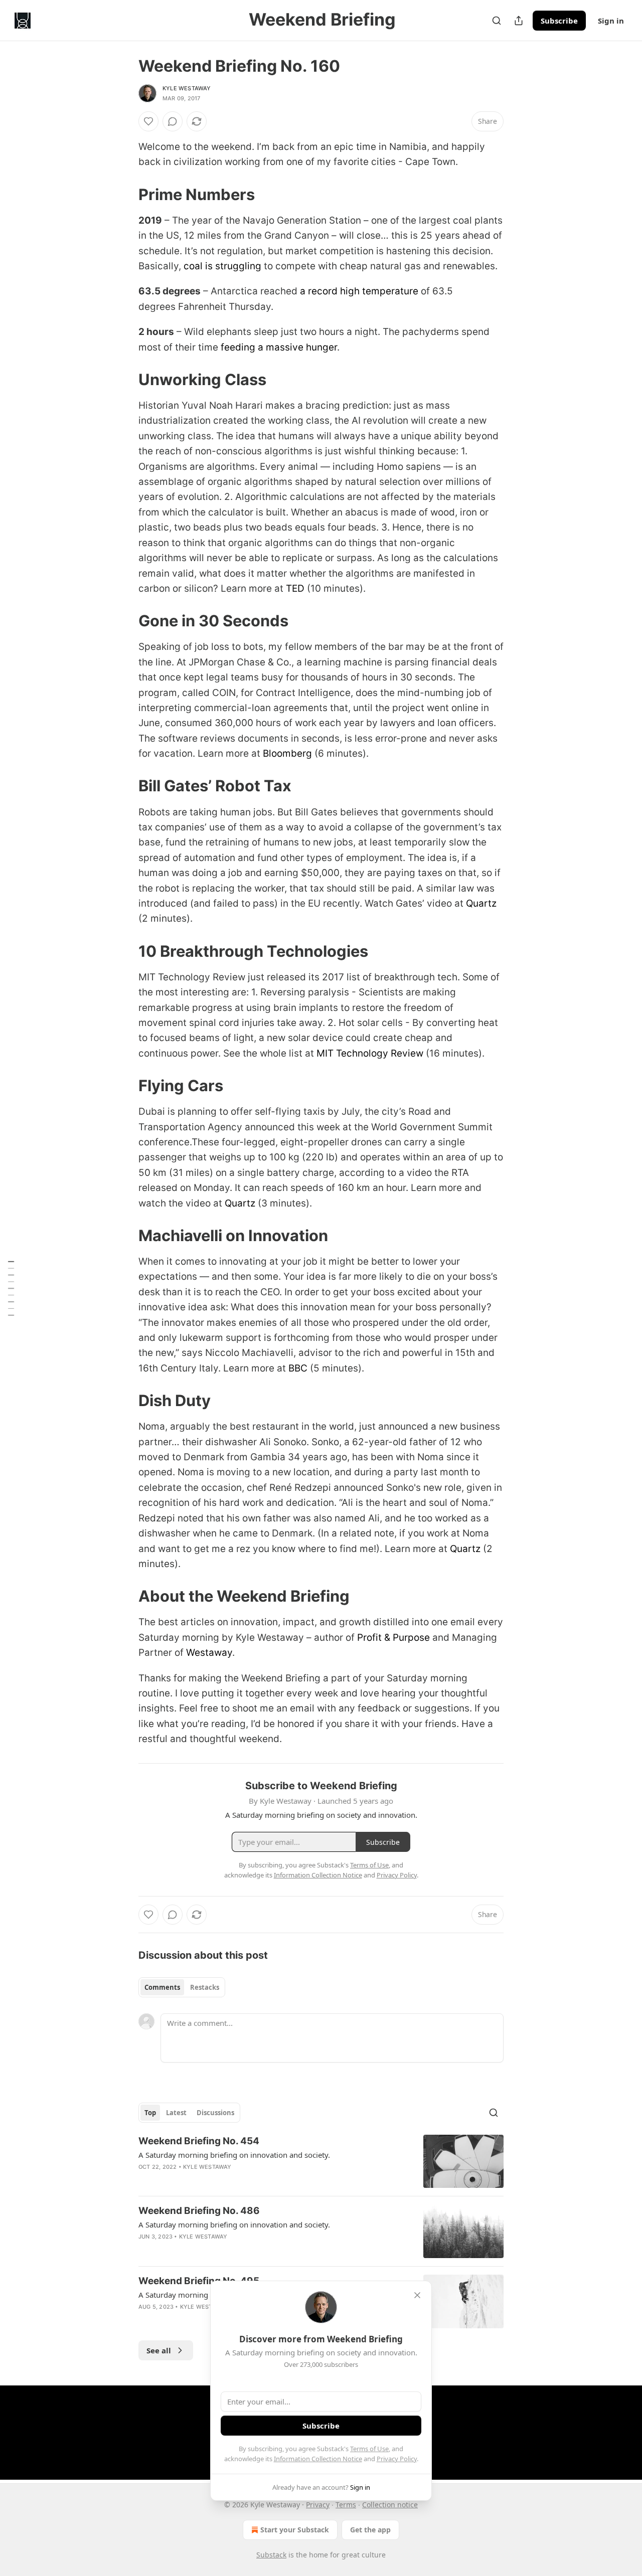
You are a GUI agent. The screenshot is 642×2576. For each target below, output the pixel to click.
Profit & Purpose (393, 1638)
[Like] (148, 121)
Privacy (318, 2505)
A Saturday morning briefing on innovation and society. (234, 2155)
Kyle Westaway (187, 88)
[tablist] (182, 1987)
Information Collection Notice (318, 2459)
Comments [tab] (162, 1987)
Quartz (481, 903)
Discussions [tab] (215, 2113)
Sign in (611, 21)
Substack (271, 2555)
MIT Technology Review (370, 1053)
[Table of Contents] (11, 1288)
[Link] (124, 195)
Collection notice (390, 2505)
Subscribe (559, 21)
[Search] (497, 21)
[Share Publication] (519, 21)
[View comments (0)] (173, 121)
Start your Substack (295, 2530)
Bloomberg (287, 753)
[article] (321, 2162)
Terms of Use (369, 2449)
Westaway (209, 1653)
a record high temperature (359, 291)
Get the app (370, 2530)
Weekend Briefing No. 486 (199, 2211)
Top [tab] (150, 2113)
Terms (346, 2505)
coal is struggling (222, 266)
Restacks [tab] (205, 1987)
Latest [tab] (176, 2113)
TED (295, 588)
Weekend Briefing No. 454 (199, 2141)
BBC (298, 1368)
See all (159, 2350)
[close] (417, 2295)
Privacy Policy (397, 2459)
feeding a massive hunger (279, 347)
